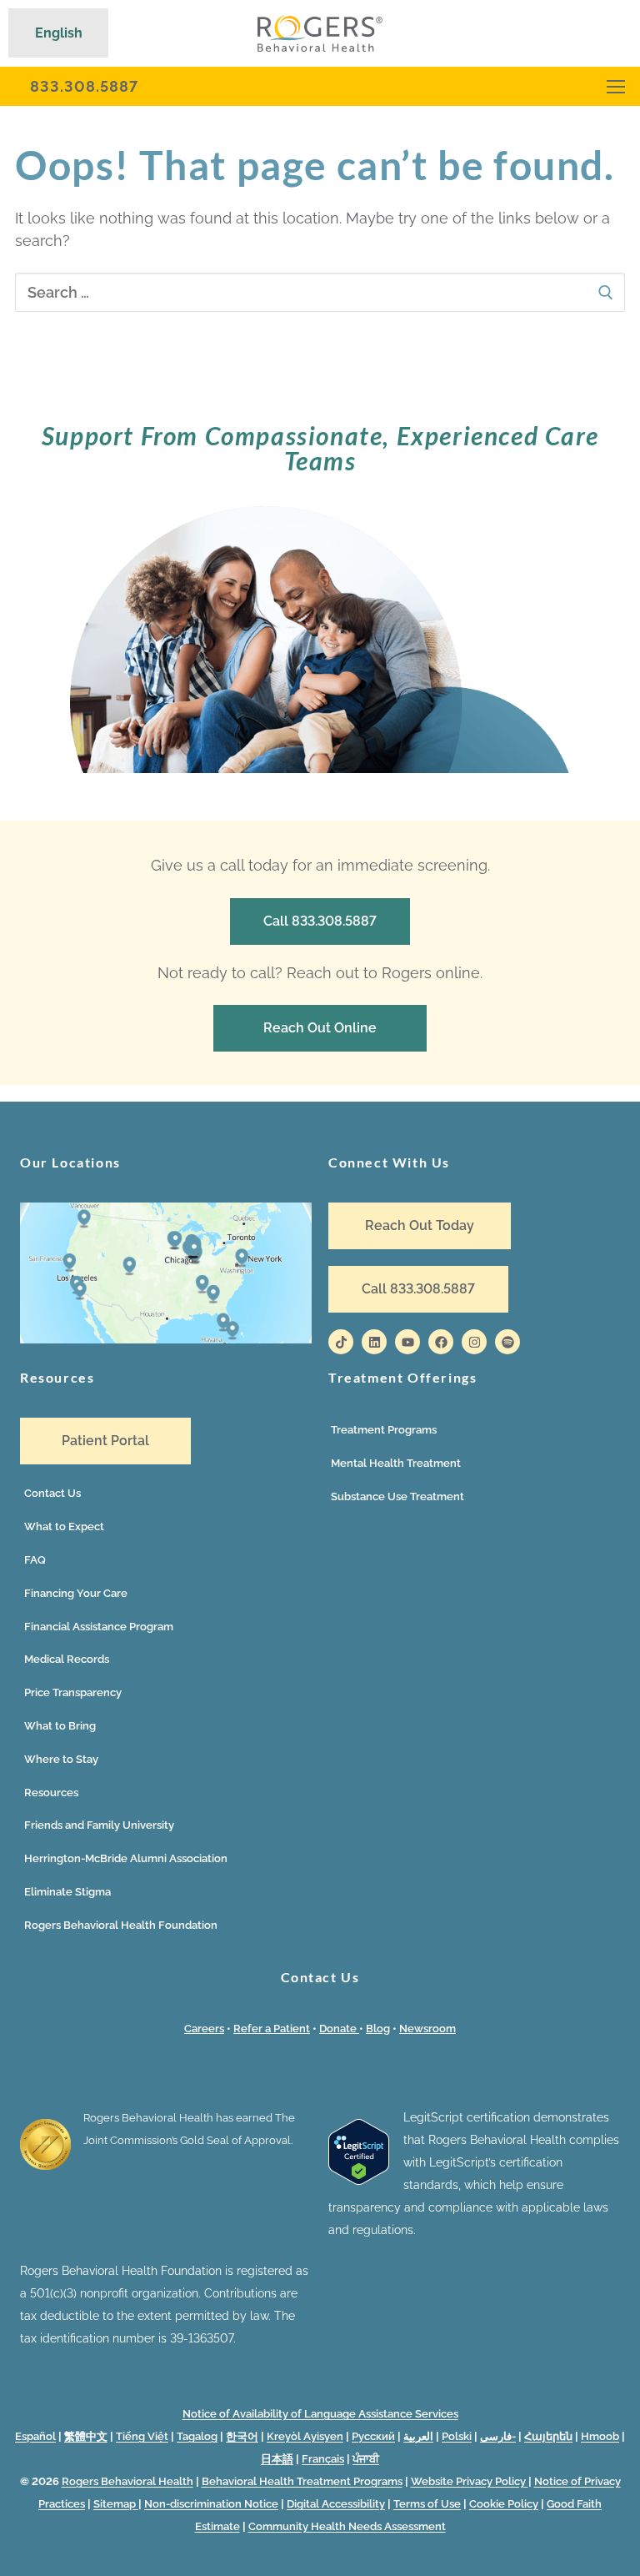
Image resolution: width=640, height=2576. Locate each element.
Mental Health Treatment (396, 1463)
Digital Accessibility (336, 2504)
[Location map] (166, 1339)
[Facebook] (441, 1342)
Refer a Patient (272, 2029)
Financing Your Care (76, 1593)
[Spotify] (507, 1342)
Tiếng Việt (142, 2436)
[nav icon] (616, 86)
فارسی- (498, 2436)
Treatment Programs (384, 1430)
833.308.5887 (84, 86)
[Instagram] (474, 1342)
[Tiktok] (341, 1342)
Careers (204, 2029)
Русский (373, 2436)
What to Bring (60, 1726)
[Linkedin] (374, 1342)
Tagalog (197, 2436)
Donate (339, 2029)
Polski (457, 2436)
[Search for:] (320, 292)
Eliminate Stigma (67, 1892)
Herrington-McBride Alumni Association (126, 1858)
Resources (51, 1793)
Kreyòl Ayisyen (305, 2436)
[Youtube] (407, 1342)
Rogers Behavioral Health (127, 2481)
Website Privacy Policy (470, 2481)
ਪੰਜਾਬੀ (366, 2459)
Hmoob (600, 2436)
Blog (378, 2029)
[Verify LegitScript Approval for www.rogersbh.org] (359, 2181)
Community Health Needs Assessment (347, 2526)
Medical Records (67, 1659)
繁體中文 (86, 2436)
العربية (418, 2436)
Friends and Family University (99, 1825)
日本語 (277, 2459)
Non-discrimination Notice (211, 2504)
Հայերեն (548, 2436)
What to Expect (64, 1527)
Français (323, 2459)
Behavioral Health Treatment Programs (302, 2481)
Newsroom (427, 2029)
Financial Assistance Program (99, 1627)
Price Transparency (73, 1692)
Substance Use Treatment (397, 1496)
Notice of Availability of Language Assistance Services (320, 2414)
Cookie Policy (504, 2504)
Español (35, 2436)
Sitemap (116, 2504)
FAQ (35, 1560)
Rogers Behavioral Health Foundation (121, 1925)
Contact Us (52, 1493)
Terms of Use (427, 2504)
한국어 (242, 2436)
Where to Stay (61, 1759)
